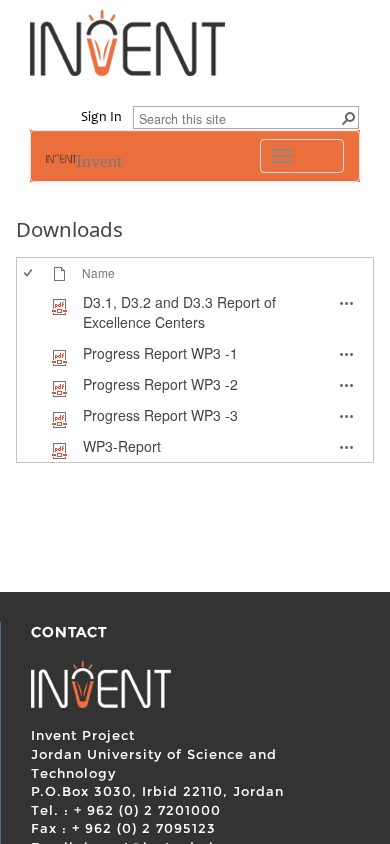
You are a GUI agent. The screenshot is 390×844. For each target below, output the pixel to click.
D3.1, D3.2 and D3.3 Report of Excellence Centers (179, 312)
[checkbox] (27, 312)
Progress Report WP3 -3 (160, 415)
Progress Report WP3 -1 (160, 353)
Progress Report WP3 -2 (160, 384)
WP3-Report (122, 446)
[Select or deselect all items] (29, 272)
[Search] (348, 117)
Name (98, 272)
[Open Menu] (89, 289)
